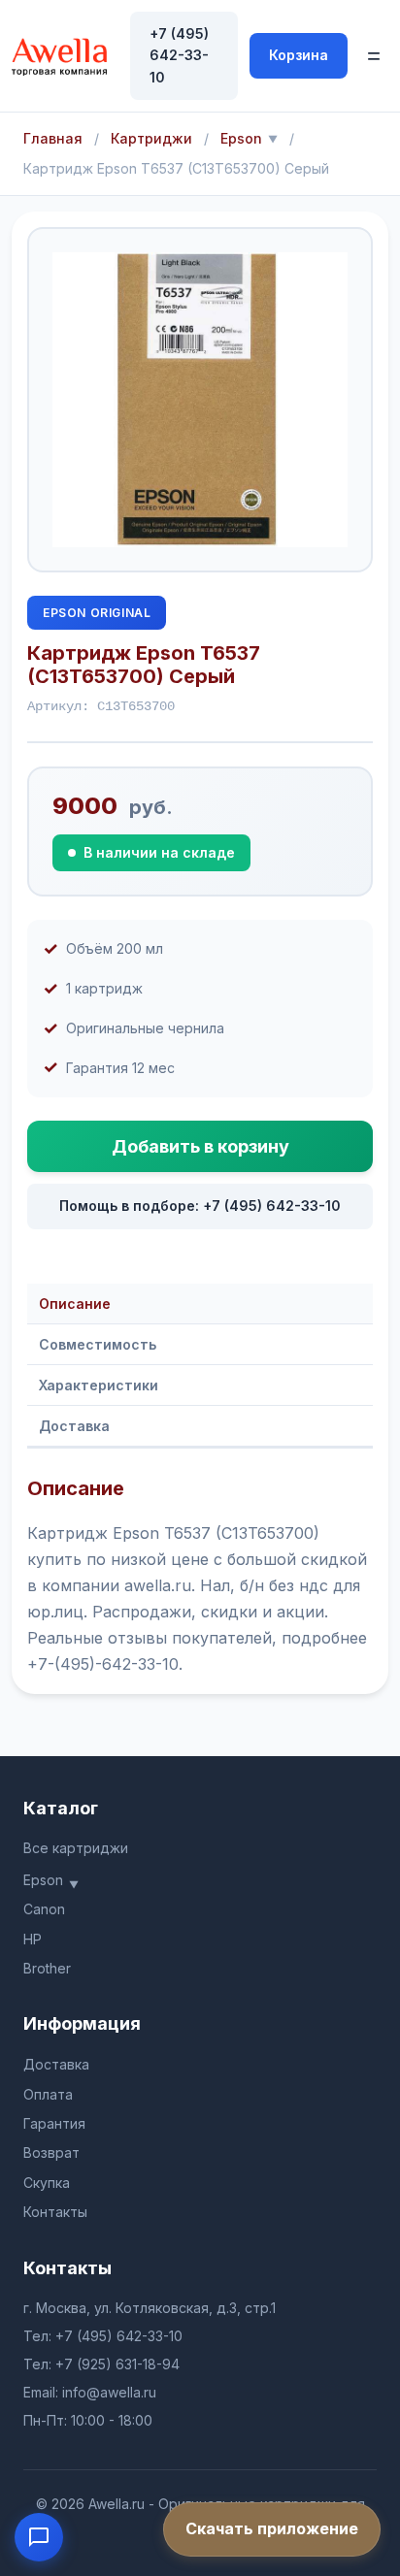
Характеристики (99, 1385)
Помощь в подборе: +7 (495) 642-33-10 (200, 1206)
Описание (75, 1304)
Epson (241, 138)
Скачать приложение (272, 2528)
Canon (44, 1909)
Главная (53, 138)
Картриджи (151, 138)
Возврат (51, 2152)
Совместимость (98, 1344)
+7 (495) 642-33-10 (179, 55)
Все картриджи (76, 1848)
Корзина (299, 55)
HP (33, 1939)
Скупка (47, 2183)
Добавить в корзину (200, 1146)
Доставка (74, 1426)
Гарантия (54, 2123)
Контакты (55, 2212)
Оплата (48, 2094)
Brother (47, 1968)
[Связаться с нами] (39, 2537)
